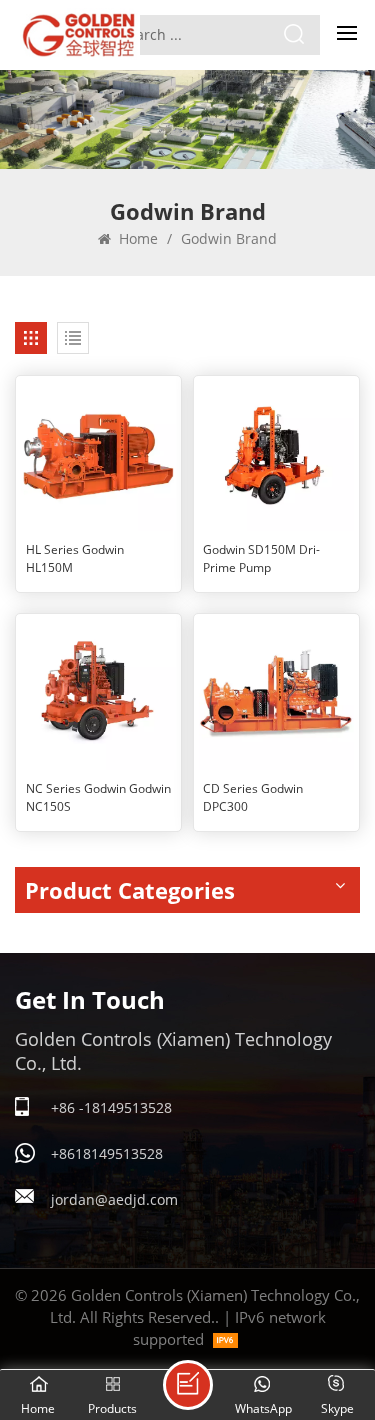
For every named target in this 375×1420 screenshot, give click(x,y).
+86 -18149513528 (111, 1107)
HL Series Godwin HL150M (75, 558)
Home (136, 238)
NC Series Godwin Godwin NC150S (98, 797)
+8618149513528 (107, 1153)
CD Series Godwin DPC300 (253, 797)
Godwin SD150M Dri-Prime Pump (261, 558)
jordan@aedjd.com (114, 1199)
